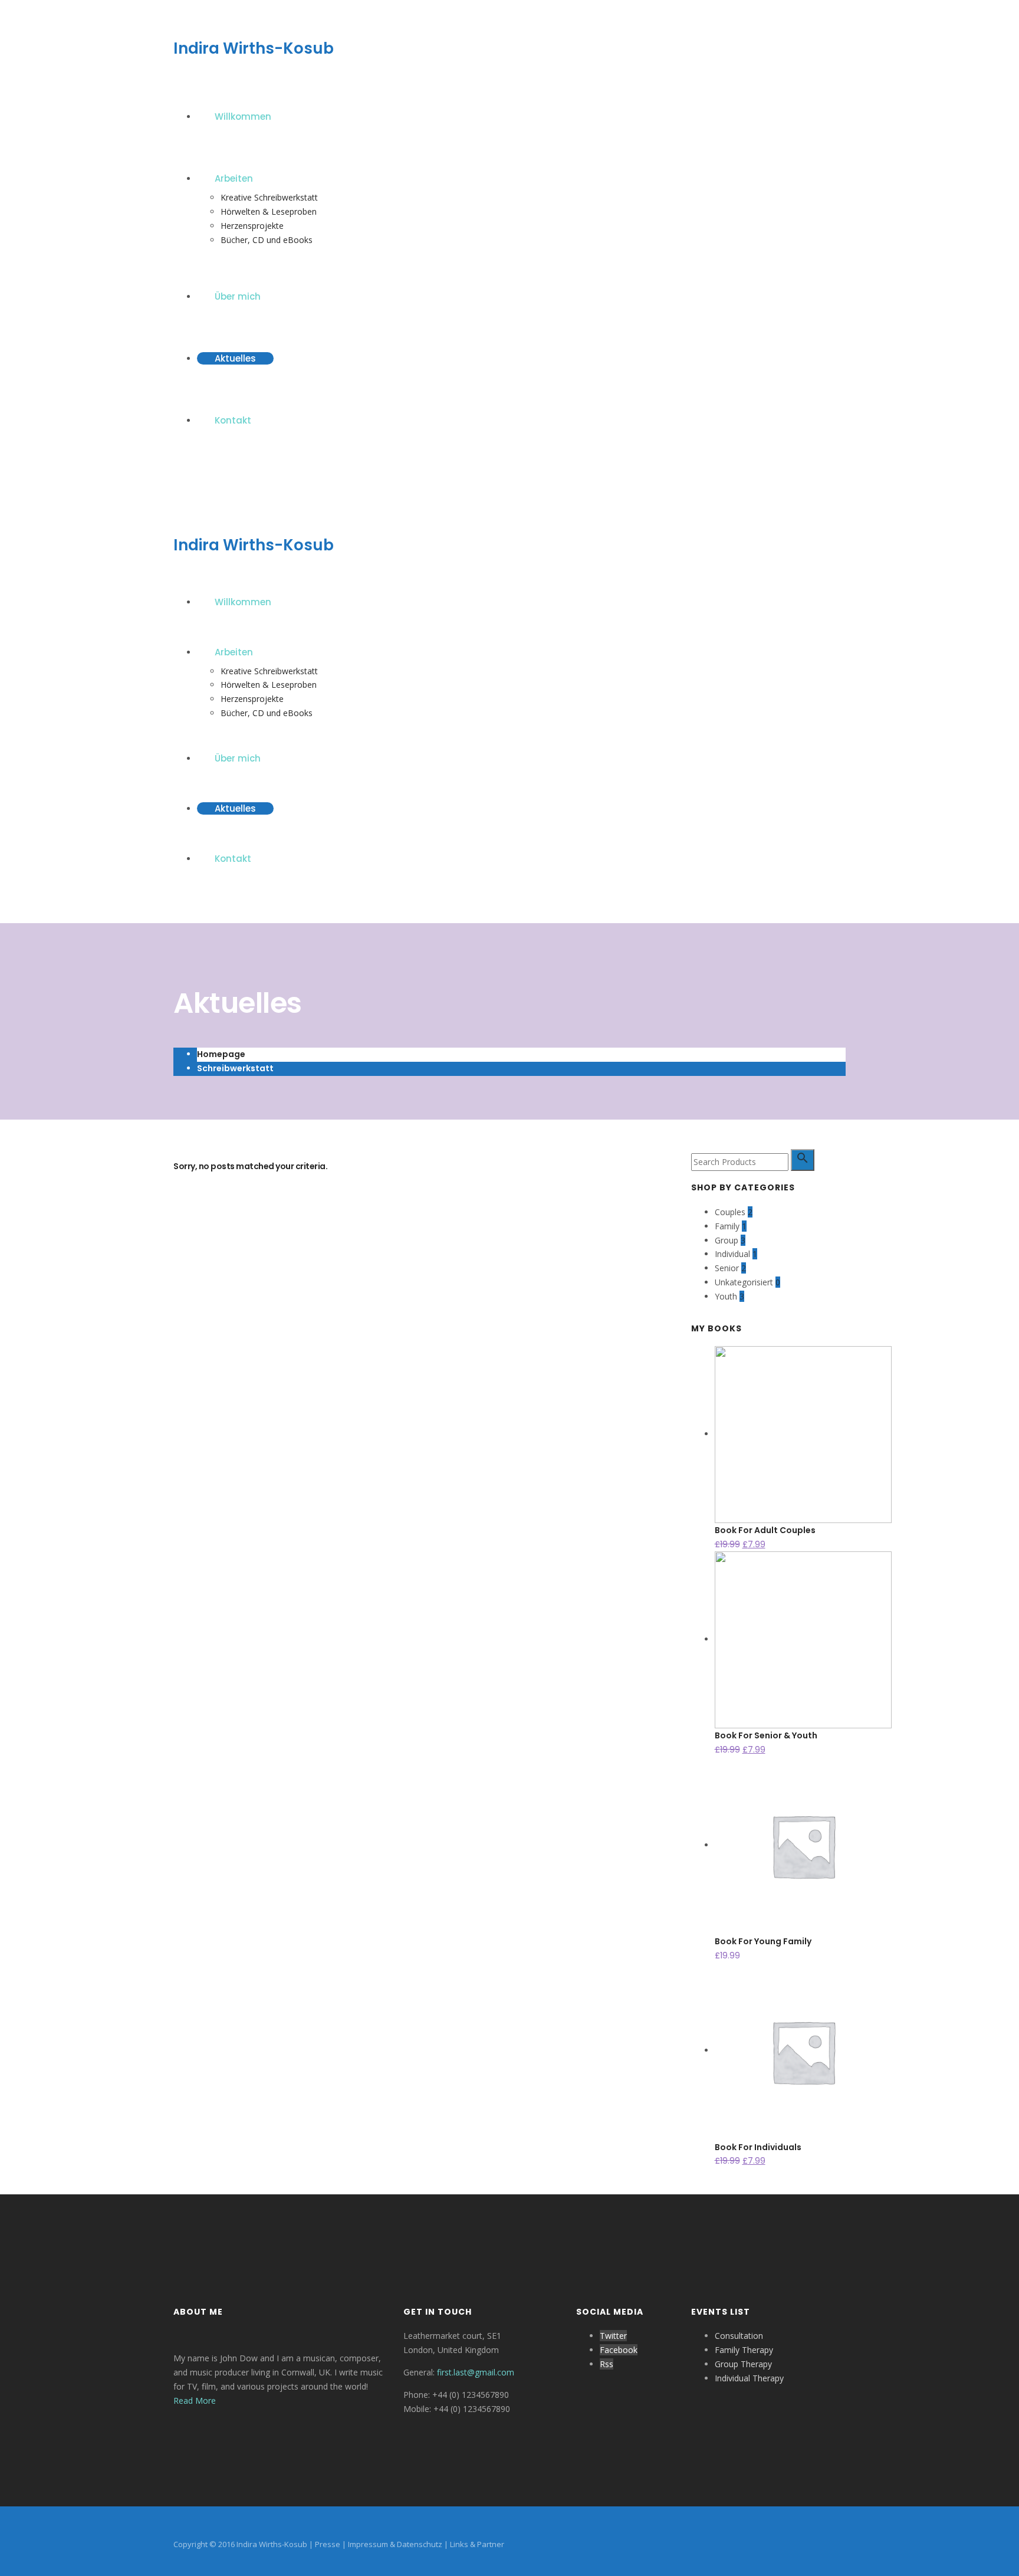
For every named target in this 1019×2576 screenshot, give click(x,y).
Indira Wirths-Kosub (254, 48)
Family (727, 1226)
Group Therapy (743, 2364)
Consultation (739, 2336)
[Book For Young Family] (803, 1845)
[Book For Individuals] (803, 2050)
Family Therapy (744, 2350)
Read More (195, 2401)
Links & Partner (477, 2544)
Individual (732, 1254)
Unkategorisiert (744, 1282)
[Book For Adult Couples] (803, 1434)
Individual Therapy (749, 2378)
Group (727, 1240)
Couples (730, 1212)
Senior (727, 1268)
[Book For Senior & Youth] (803, 1639)
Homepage (221, 1054)
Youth (726, 1296)
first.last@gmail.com (476, 2372)
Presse (328, 2544)
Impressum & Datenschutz (395, 2544)
